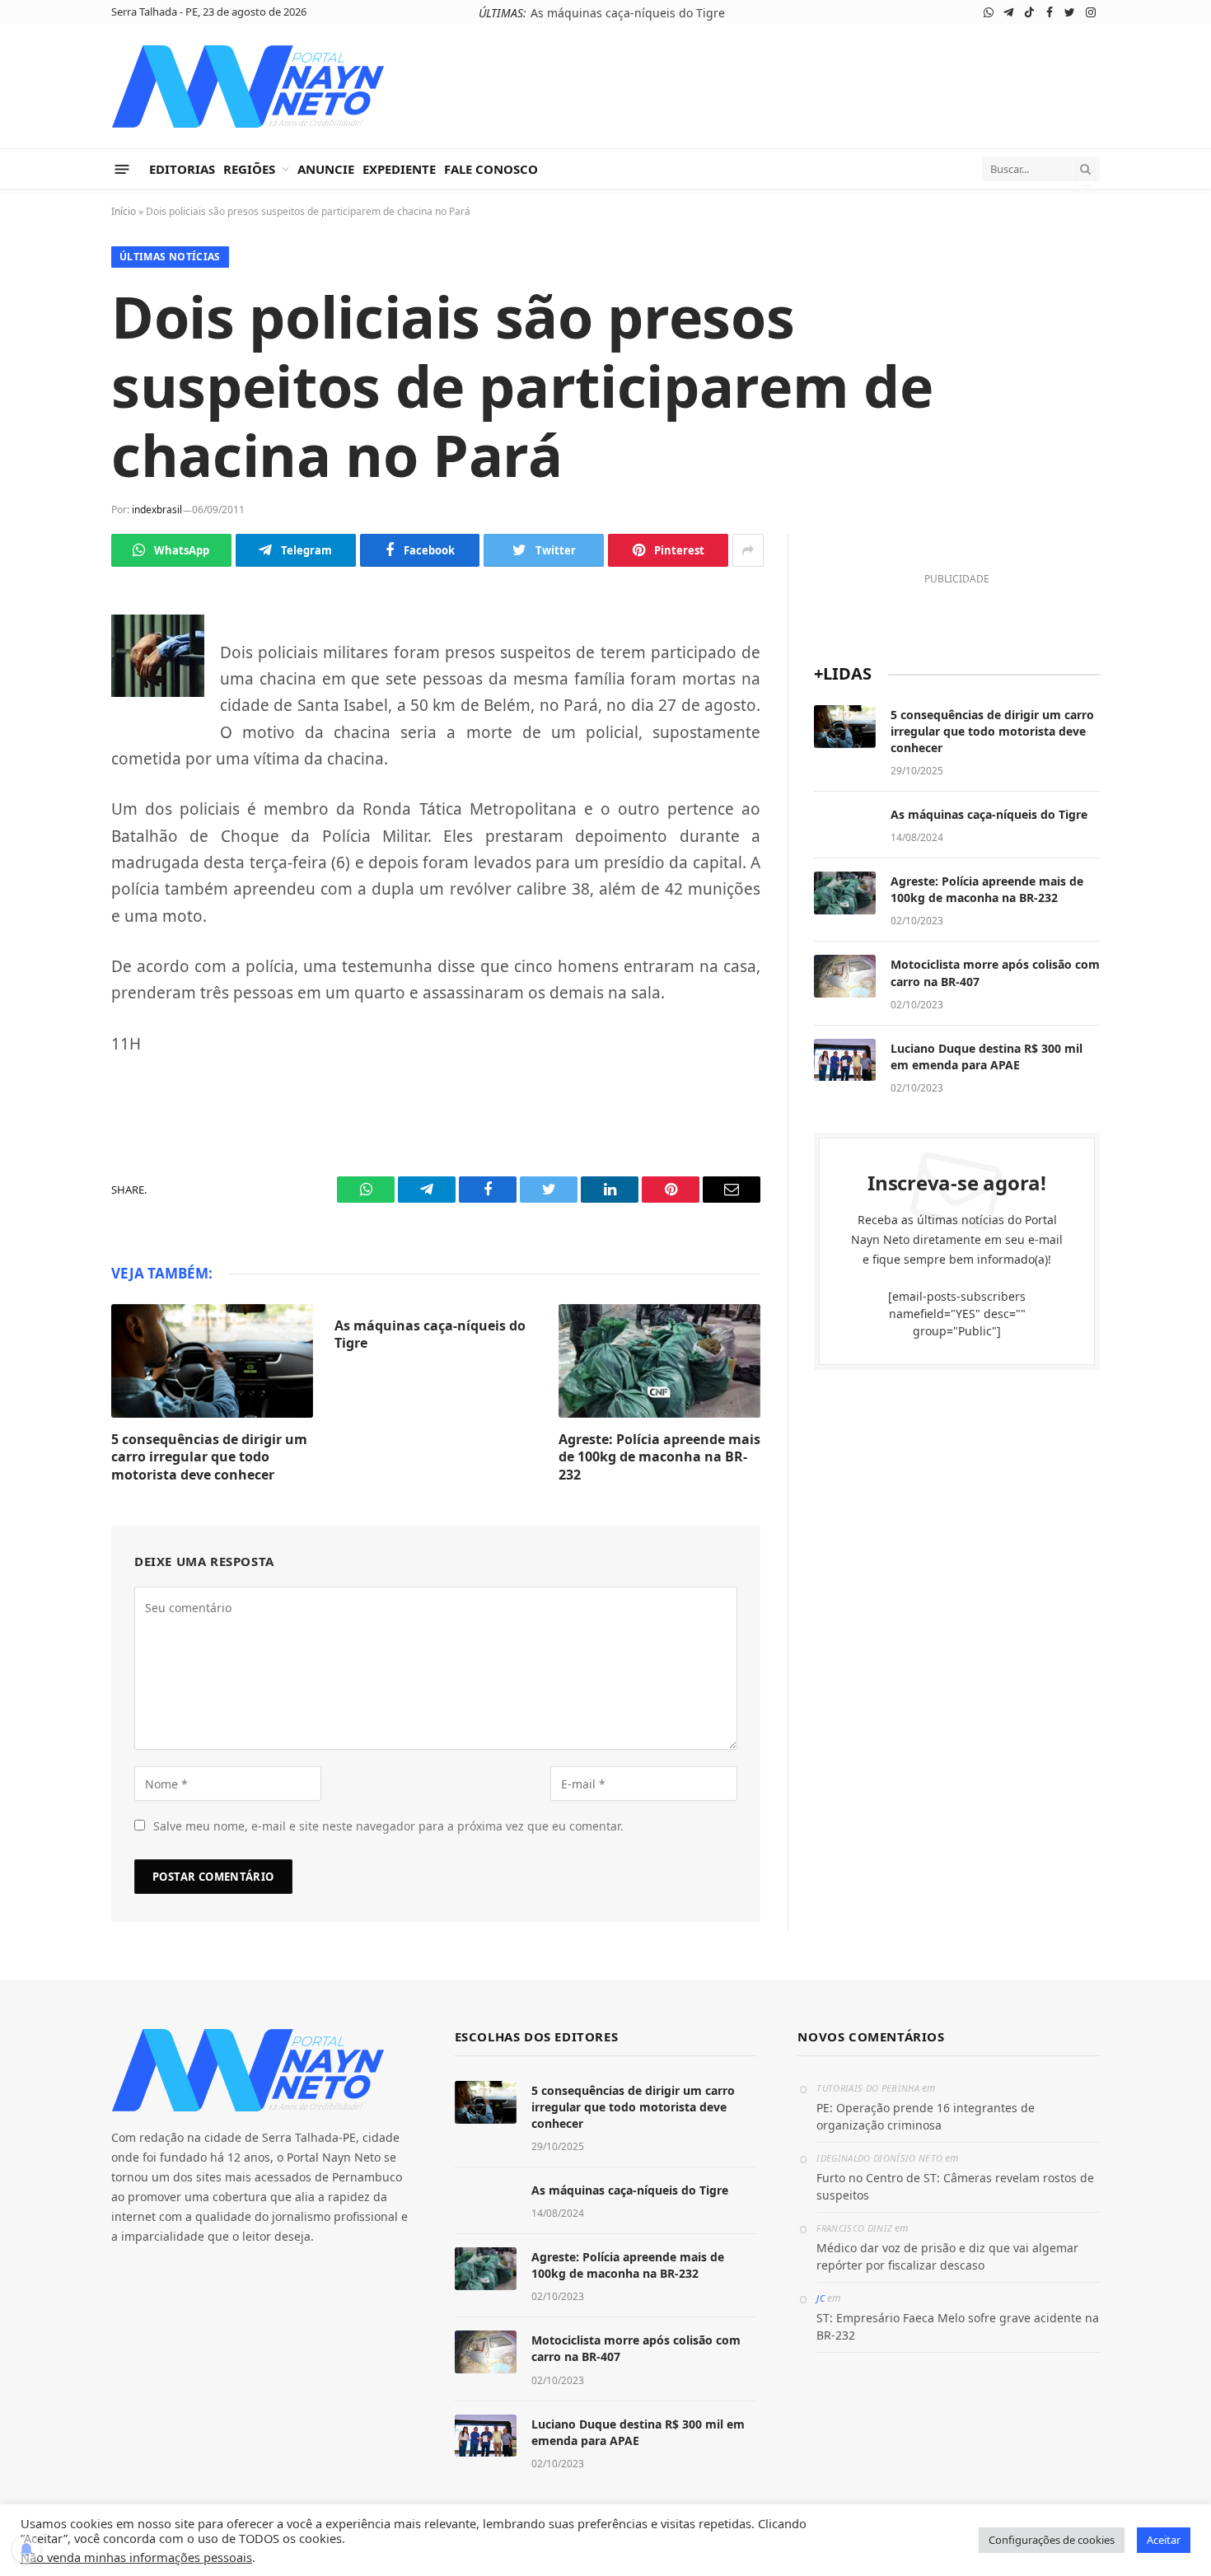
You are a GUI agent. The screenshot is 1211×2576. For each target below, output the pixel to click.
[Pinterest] (54, 829)
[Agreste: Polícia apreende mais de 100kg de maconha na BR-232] (659, 1361)
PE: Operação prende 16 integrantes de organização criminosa (926, 2116)
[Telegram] (54, 674)
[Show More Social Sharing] (748, 550)
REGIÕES (249, 169)
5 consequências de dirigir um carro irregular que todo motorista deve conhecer (209, 1458)
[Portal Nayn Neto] (248, 86)
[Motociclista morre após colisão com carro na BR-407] (845, 976)
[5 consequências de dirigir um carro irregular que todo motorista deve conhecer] (212, 1361)
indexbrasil (157, 510)
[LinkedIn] (54, 790)
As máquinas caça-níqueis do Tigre (628, 13)
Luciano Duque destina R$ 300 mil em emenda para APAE (987, 1057)
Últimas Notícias (170, 257)
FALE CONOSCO (491, 169)
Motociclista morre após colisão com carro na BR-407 (995, 972)
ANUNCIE (326, 169)
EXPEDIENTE (399, 169)
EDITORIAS (182, 169)
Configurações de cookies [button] (1052, 2540)
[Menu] (122, 168)
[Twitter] (54, 751)
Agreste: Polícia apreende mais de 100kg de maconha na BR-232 (659, 1458)
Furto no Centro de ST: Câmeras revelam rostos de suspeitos (955, 2186)
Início (124, 211)
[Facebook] (54, 713)
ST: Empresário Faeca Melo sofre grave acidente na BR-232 (958, 2326)
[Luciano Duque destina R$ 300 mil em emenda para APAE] (845, 1060)
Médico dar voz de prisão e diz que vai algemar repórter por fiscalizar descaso (947, 2256)
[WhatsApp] (54, 635)
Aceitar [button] (1164, 2540)
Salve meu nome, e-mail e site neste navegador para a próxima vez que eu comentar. (388, 1826)
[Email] (54, 867)
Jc (821, 2298)
